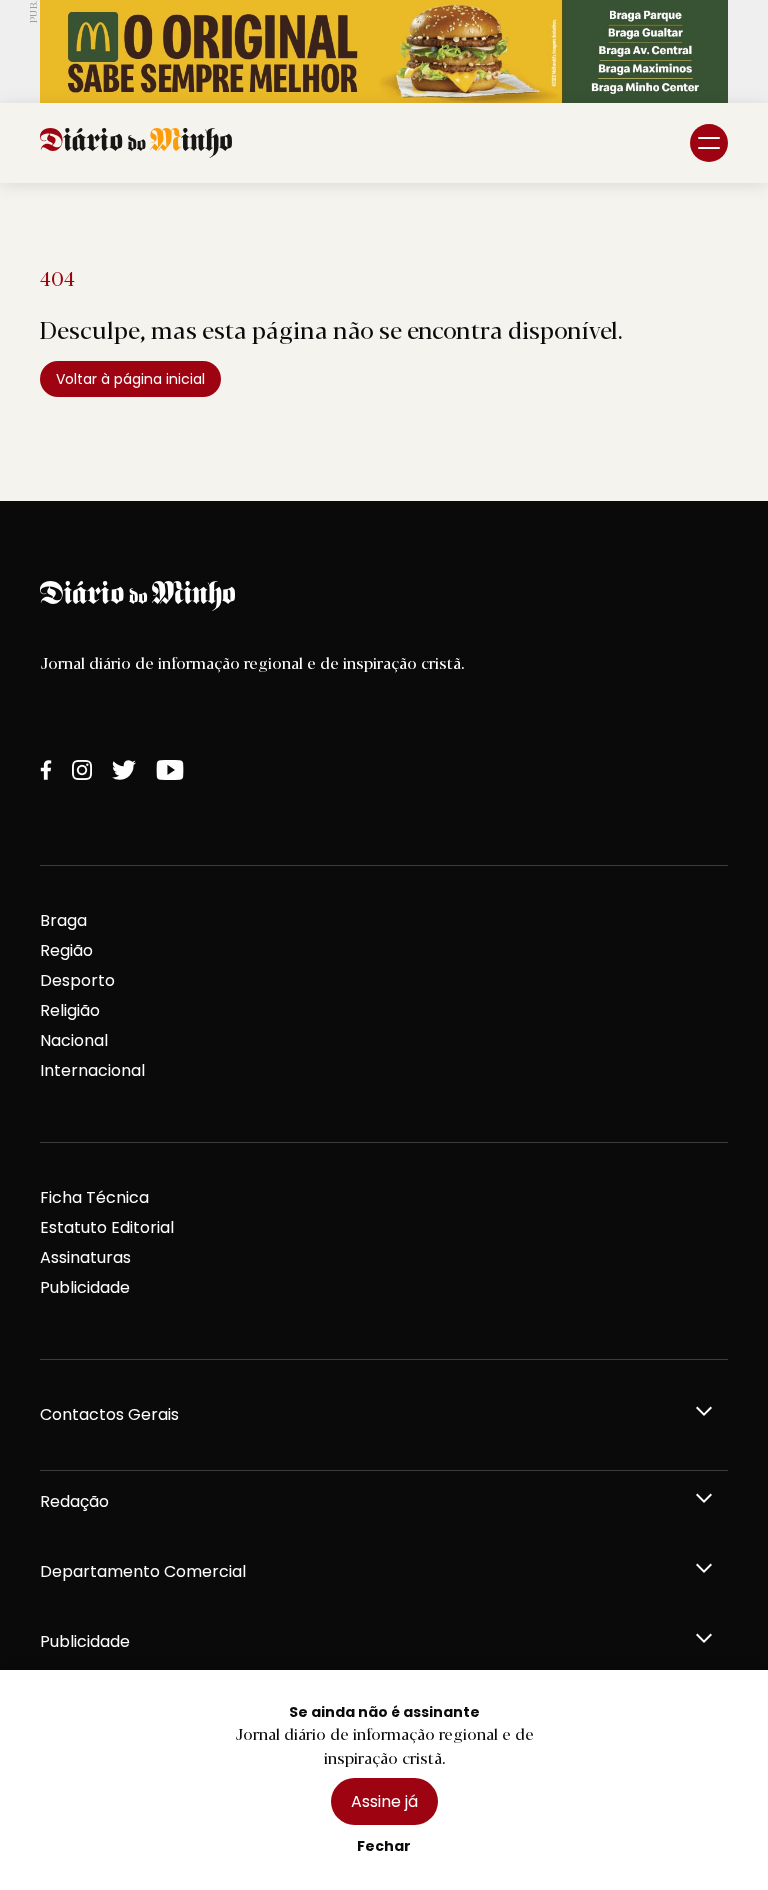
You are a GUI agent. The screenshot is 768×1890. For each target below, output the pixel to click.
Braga (63, 920)
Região (66, 950)
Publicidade (85, 1287)
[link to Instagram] (82, 770)
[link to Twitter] (124, 770)
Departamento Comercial (143, 1571)
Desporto (77, 980)
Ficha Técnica (94, 1197)
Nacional (74, 1040)
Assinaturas (85, 1257)
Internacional (92, 1070)
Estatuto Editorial (107, 1227)
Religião (70, 1010)
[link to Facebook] (46, 770)
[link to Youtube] (170, 770)
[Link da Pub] (384, 51)
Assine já (384, 1801)
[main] (384, 342)
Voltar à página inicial (130, 379)
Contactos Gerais (109, 1414)
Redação (74, 1501)
